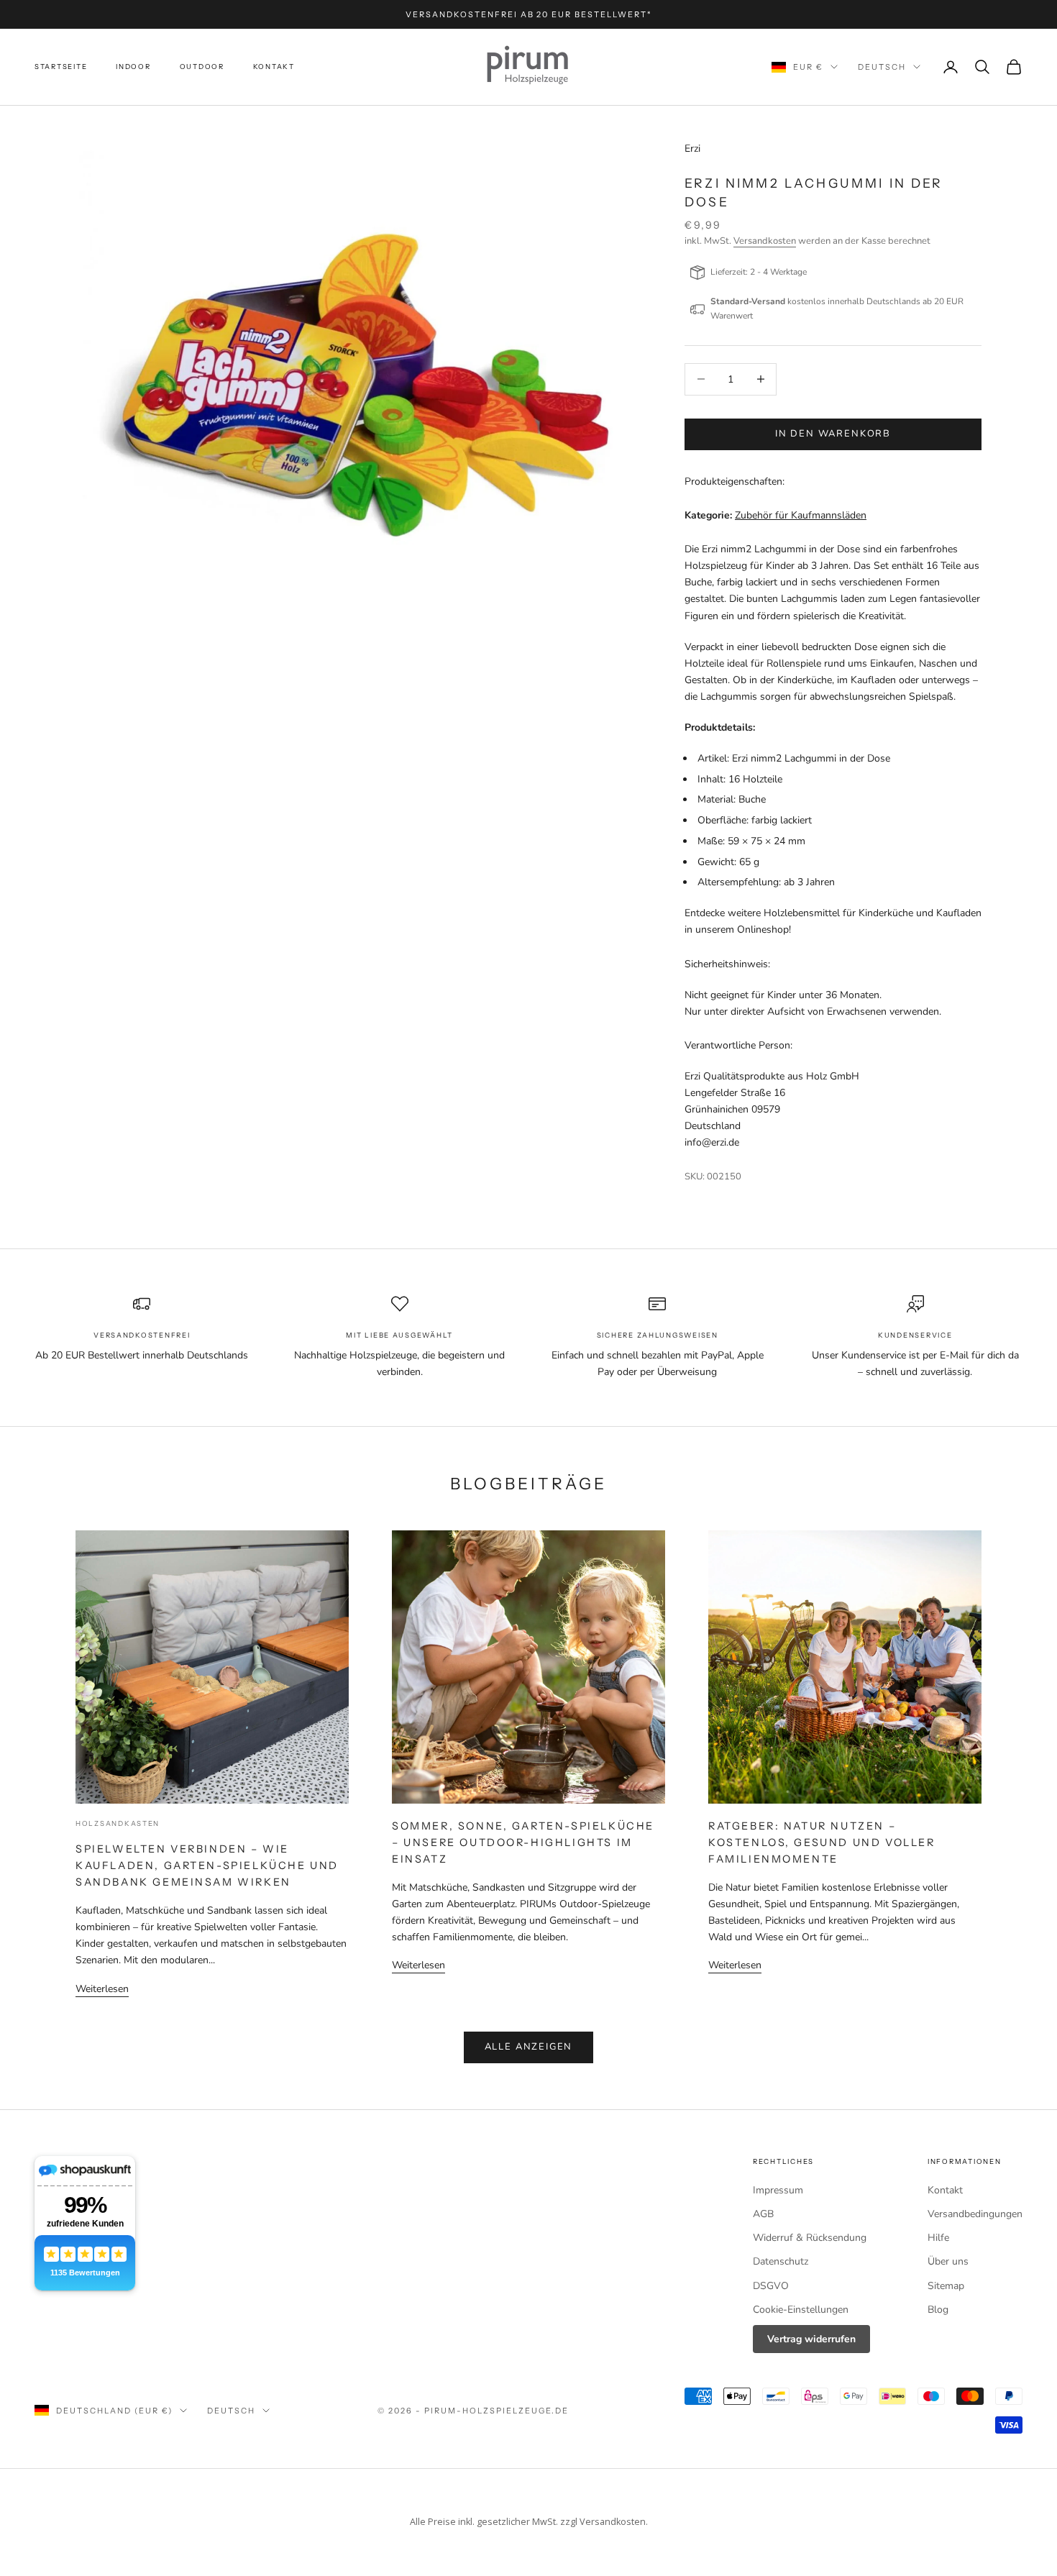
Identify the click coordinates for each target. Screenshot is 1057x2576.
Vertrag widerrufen (811, 2339)
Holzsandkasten (118, 1823)
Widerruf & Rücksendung (810, 2238)
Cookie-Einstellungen (801, 2310)
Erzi (692, 149)
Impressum (778, 2190)
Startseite (61, 67)
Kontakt (274, 67)
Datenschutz (781, 2261)
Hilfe (938, 2238)
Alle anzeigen (529, 2047)
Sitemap (946, 2286)
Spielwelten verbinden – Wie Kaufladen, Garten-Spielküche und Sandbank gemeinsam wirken (207, 1865)
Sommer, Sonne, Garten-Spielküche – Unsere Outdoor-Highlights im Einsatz (523, 1842)
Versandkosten (765, 241)
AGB (763, 2214)
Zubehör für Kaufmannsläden (801, 515)
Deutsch (882, 67)
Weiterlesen (102, 1989)
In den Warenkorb (833, 434)
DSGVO (771, 2286)
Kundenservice (915, 1335)
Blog (938, 2310)
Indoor (133, 67)
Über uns (948, 2261)
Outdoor (202, 67)
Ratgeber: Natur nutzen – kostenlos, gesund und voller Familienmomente (822, 1842)
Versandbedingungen (975, 2214)
